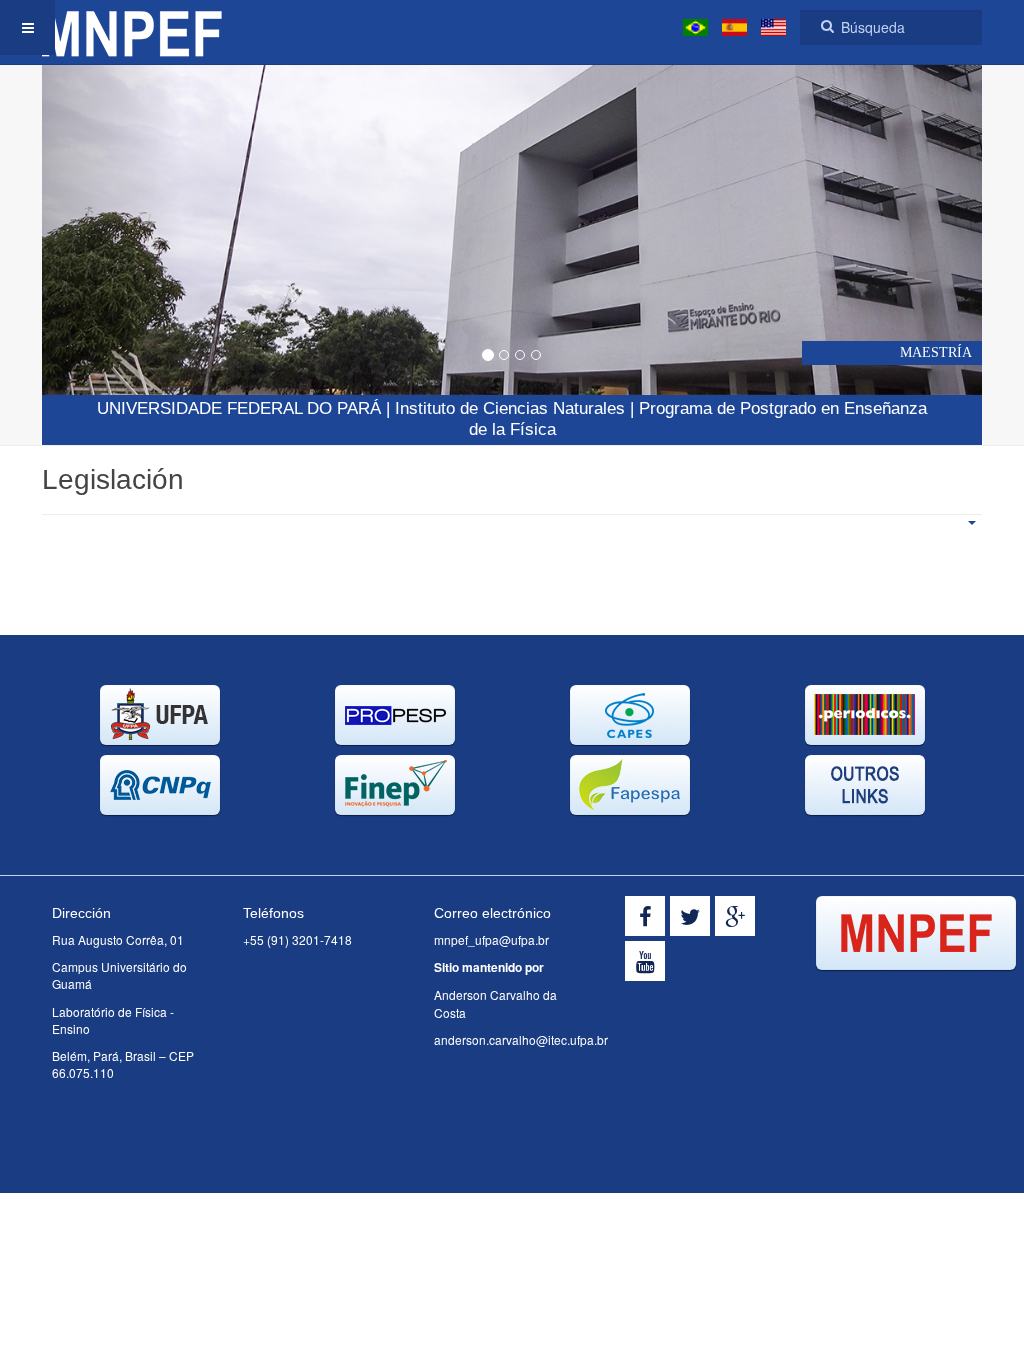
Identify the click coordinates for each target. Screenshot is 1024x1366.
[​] (645, 916)
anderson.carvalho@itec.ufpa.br (521, 1039)
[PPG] (132, 27)
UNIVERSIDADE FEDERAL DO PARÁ (239, 408)
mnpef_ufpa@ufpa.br (491, 939)
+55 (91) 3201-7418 (297, 939)
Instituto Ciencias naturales (510, 408)
